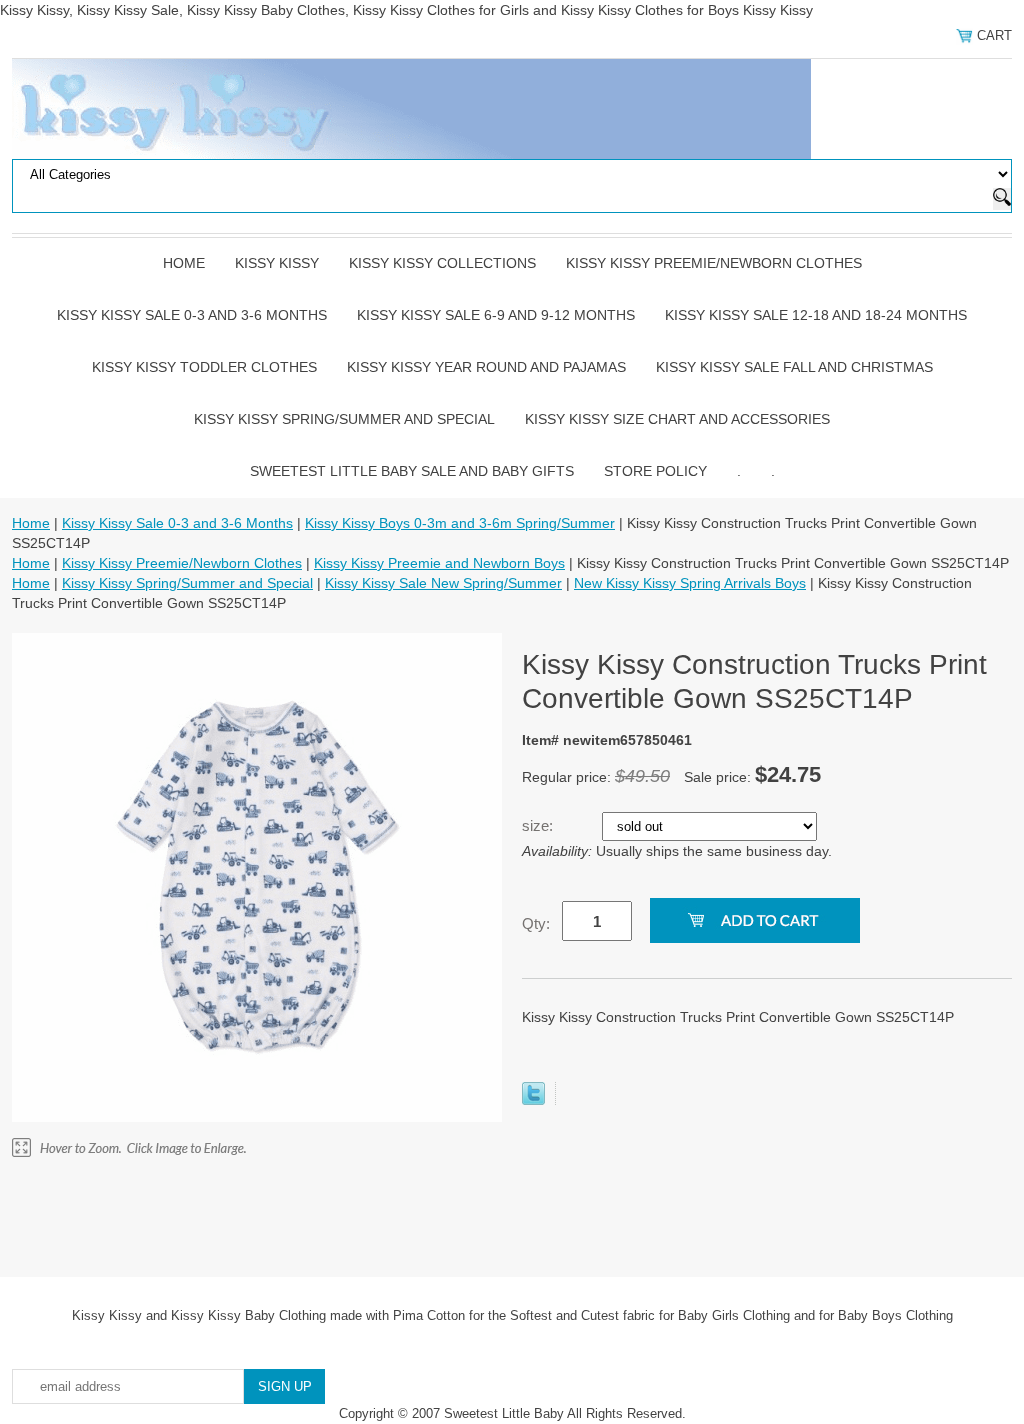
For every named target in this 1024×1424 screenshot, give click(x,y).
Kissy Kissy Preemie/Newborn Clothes (714, 263)
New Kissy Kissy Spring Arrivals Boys (690, 583)
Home (184, 263)
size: (539, 825)
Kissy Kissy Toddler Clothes (204, 367)
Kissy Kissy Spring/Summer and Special (344, 419)
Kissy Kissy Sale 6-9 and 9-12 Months (496, 315)
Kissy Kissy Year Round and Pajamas (486, 367)
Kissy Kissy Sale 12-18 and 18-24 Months (816, 315)
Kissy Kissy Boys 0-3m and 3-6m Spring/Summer (460, 523)
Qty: (536, 923)
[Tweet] (533, 1100)
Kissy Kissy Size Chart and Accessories (677, 419)
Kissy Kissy (277, 263)
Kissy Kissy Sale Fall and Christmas (794, 367)
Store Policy (655, 471)
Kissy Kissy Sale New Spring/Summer (443, 583)
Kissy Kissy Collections (442, 263)
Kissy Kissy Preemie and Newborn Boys (439, 563)
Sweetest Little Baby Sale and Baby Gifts (412, 471)
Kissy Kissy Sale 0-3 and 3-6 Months (192, 315)
